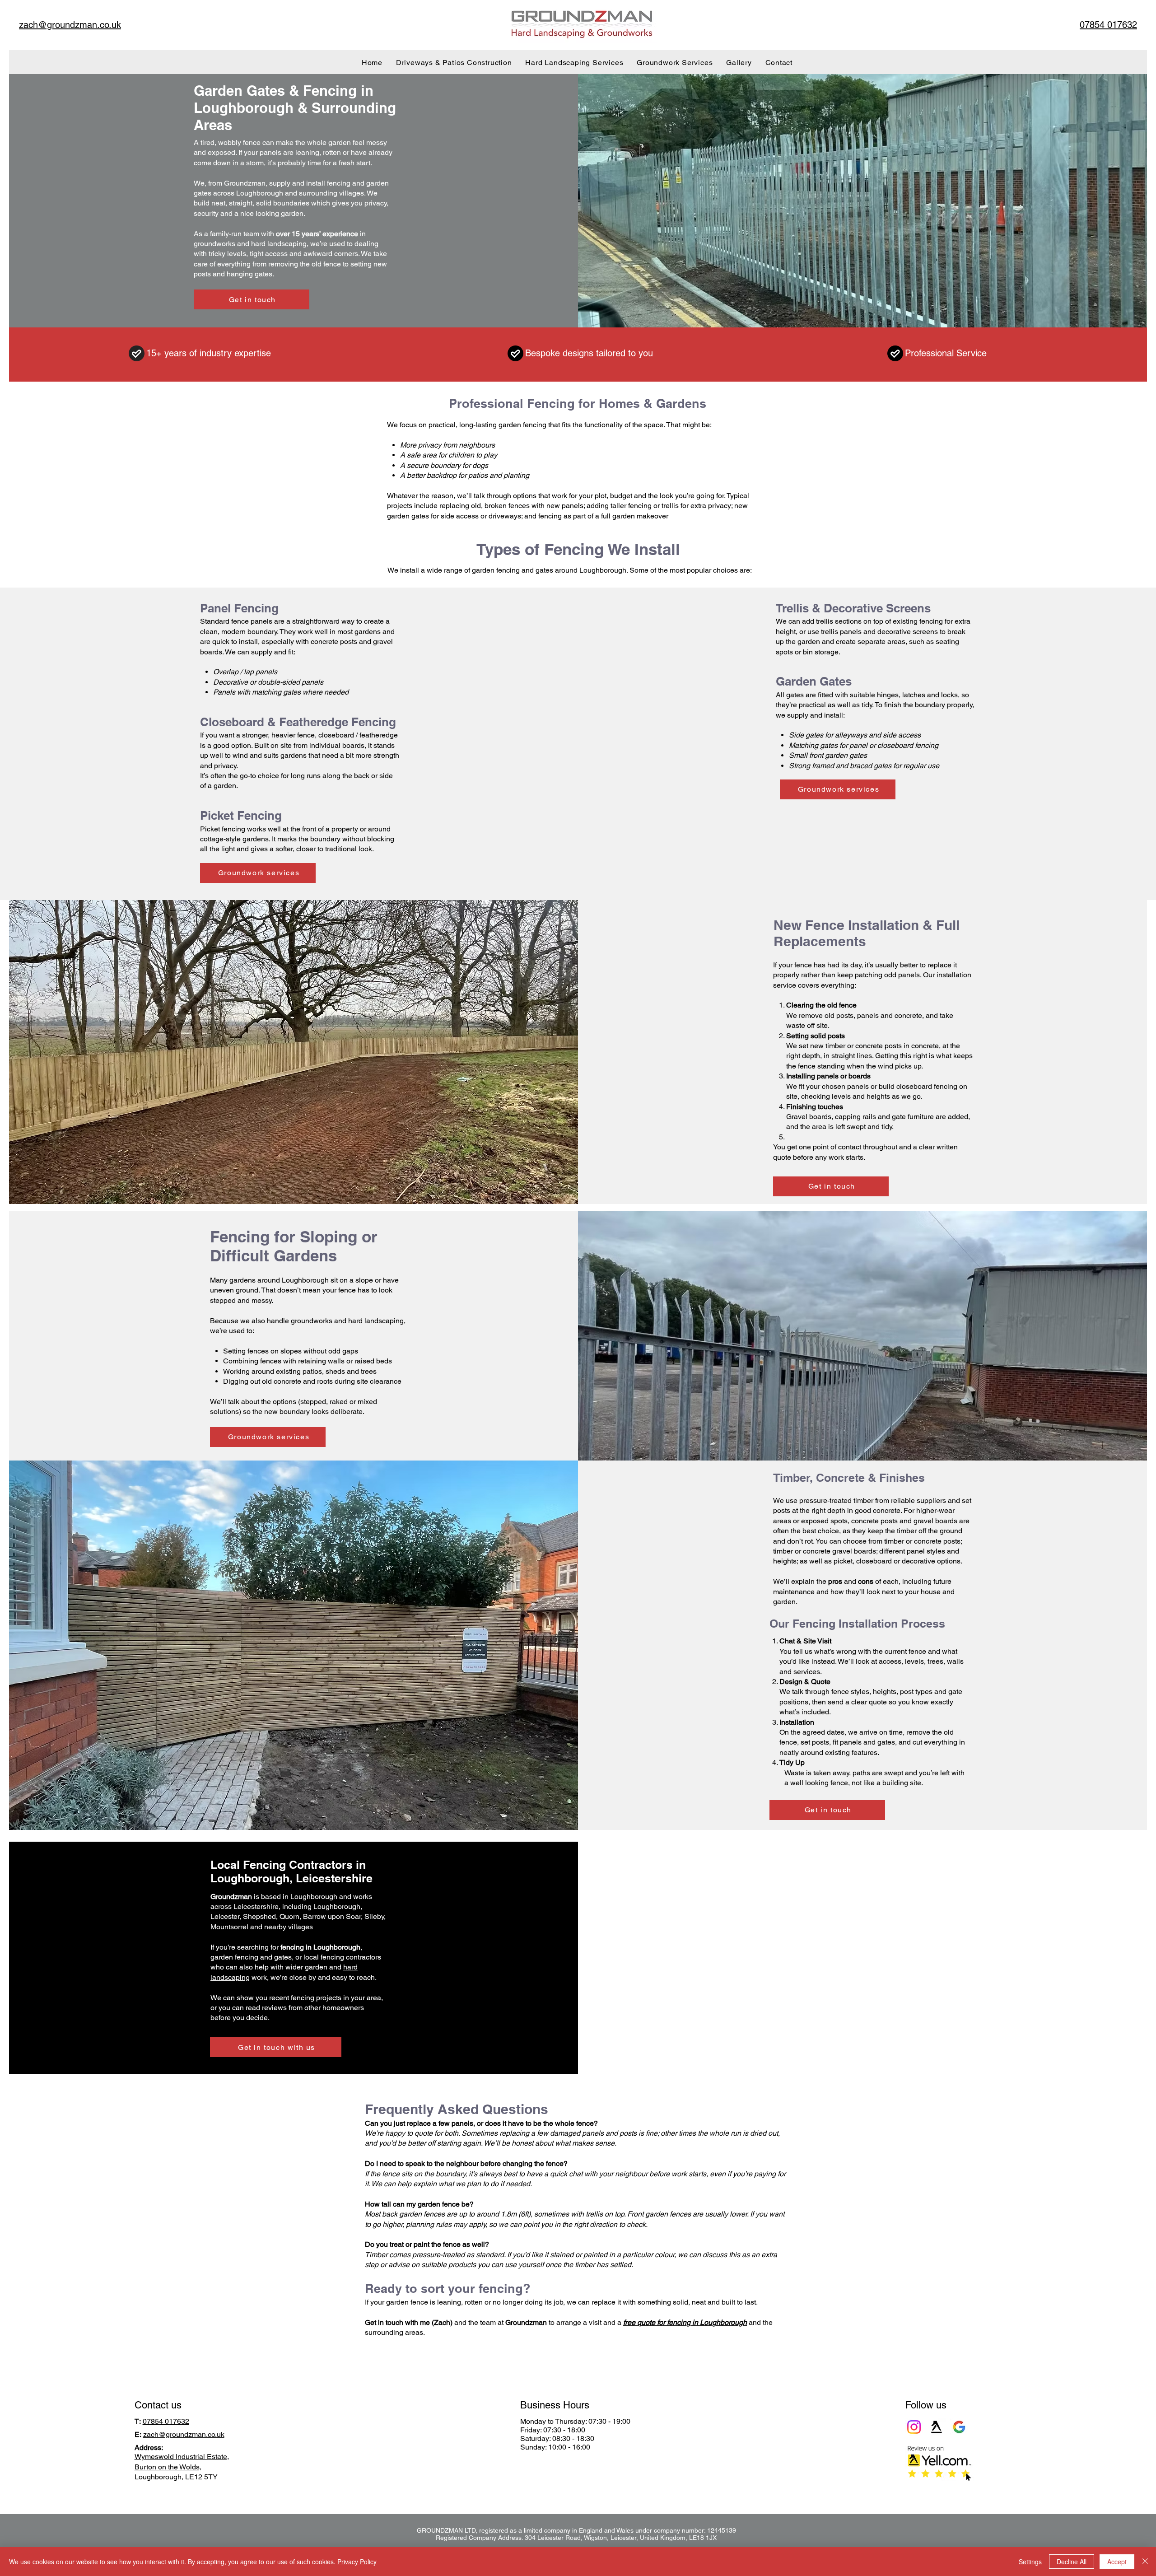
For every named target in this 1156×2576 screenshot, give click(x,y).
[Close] (1145, 2562)
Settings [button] (1030, 2562)
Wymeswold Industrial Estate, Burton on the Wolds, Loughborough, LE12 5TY (182, 2467)
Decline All (1072, 2562)
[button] (276, 2047)
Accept (1117, 2562)
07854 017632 (166, 2421)
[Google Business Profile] (959, 2427)
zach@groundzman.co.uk (184, 2434)
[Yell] (937, 2427)
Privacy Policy (357, 2562)
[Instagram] (914, 2427)
